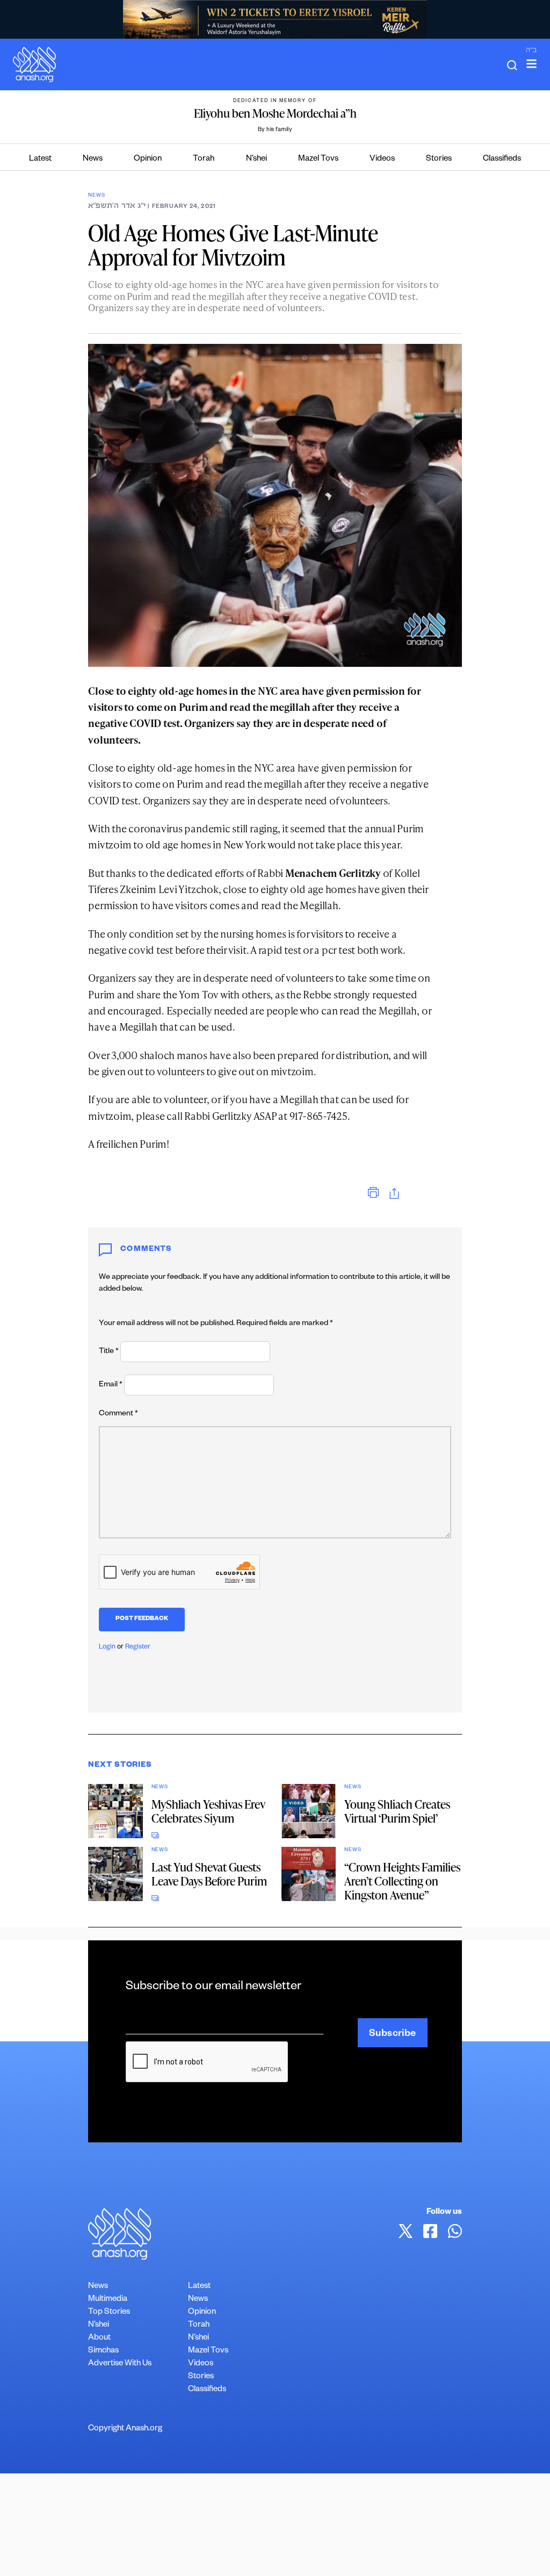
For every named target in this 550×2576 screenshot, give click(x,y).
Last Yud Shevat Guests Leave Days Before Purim (209, 1874)
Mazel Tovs (318, 159)
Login (107, 1647)
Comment (118, 1414)
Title (109, 1352)
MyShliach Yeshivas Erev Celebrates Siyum (208, 1811)
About (99, 2338)
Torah (204, 159)
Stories (439, 159)
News (93, 159)
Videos (382, 159)
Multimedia (108, 2300)
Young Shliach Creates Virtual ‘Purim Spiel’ (397, 1811)
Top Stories (109, 2312)
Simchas (103, 2351)
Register (138, 1647)
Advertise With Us (120, 2364)
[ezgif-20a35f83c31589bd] (275, 19)
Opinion (148, 159)
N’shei (256, 159)
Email (111, 1385)
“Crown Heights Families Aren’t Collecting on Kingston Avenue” (402, 1881)
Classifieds (502, 159)
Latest (40, 159)
